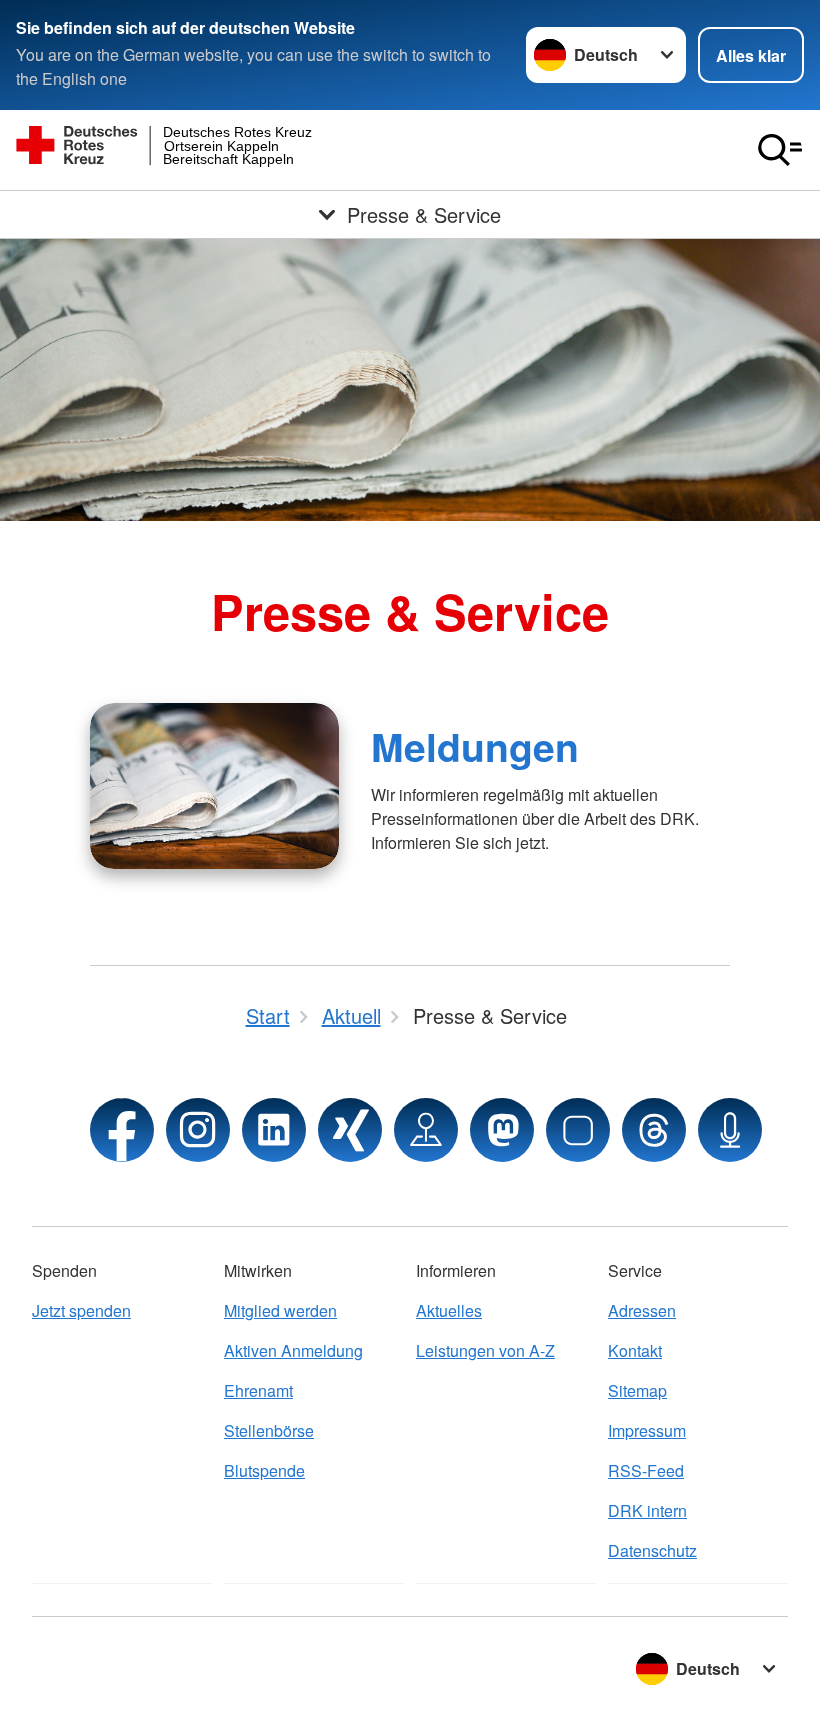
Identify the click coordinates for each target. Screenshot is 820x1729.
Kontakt (635, 1350)
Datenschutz (652, 1550)
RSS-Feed (646, 1470)
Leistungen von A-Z (485, 1350)
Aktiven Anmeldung (293, 1350)
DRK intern (647, 1510)
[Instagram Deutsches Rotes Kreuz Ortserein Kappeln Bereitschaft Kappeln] (198, 1130)
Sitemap (637, 1390)
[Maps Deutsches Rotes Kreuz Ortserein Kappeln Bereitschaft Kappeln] (426, 1130)
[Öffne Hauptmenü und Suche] (780, 150)
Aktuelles (449, 1310)
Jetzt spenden (81, 1310)
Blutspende (264, 1470)
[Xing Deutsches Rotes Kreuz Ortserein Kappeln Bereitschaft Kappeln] (350, 1130)
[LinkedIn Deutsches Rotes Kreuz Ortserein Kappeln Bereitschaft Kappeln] (274, 1130)
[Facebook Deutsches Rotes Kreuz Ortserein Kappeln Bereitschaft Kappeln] (122, 1130)
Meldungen (475, 746)
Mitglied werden (280, 1310)
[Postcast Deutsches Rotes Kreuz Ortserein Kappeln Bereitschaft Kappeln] (730, 1130)
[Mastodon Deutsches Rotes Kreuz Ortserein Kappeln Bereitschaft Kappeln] (502, 1130)
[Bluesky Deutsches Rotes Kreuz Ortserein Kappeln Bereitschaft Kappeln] (578, 1130)
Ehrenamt (258, 1390)
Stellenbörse (269, 1430)
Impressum (647, 1430)
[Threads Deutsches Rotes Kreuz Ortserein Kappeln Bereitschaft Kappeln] (654, 1130)
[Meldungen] (214, 786)
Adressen (642, 1310)
